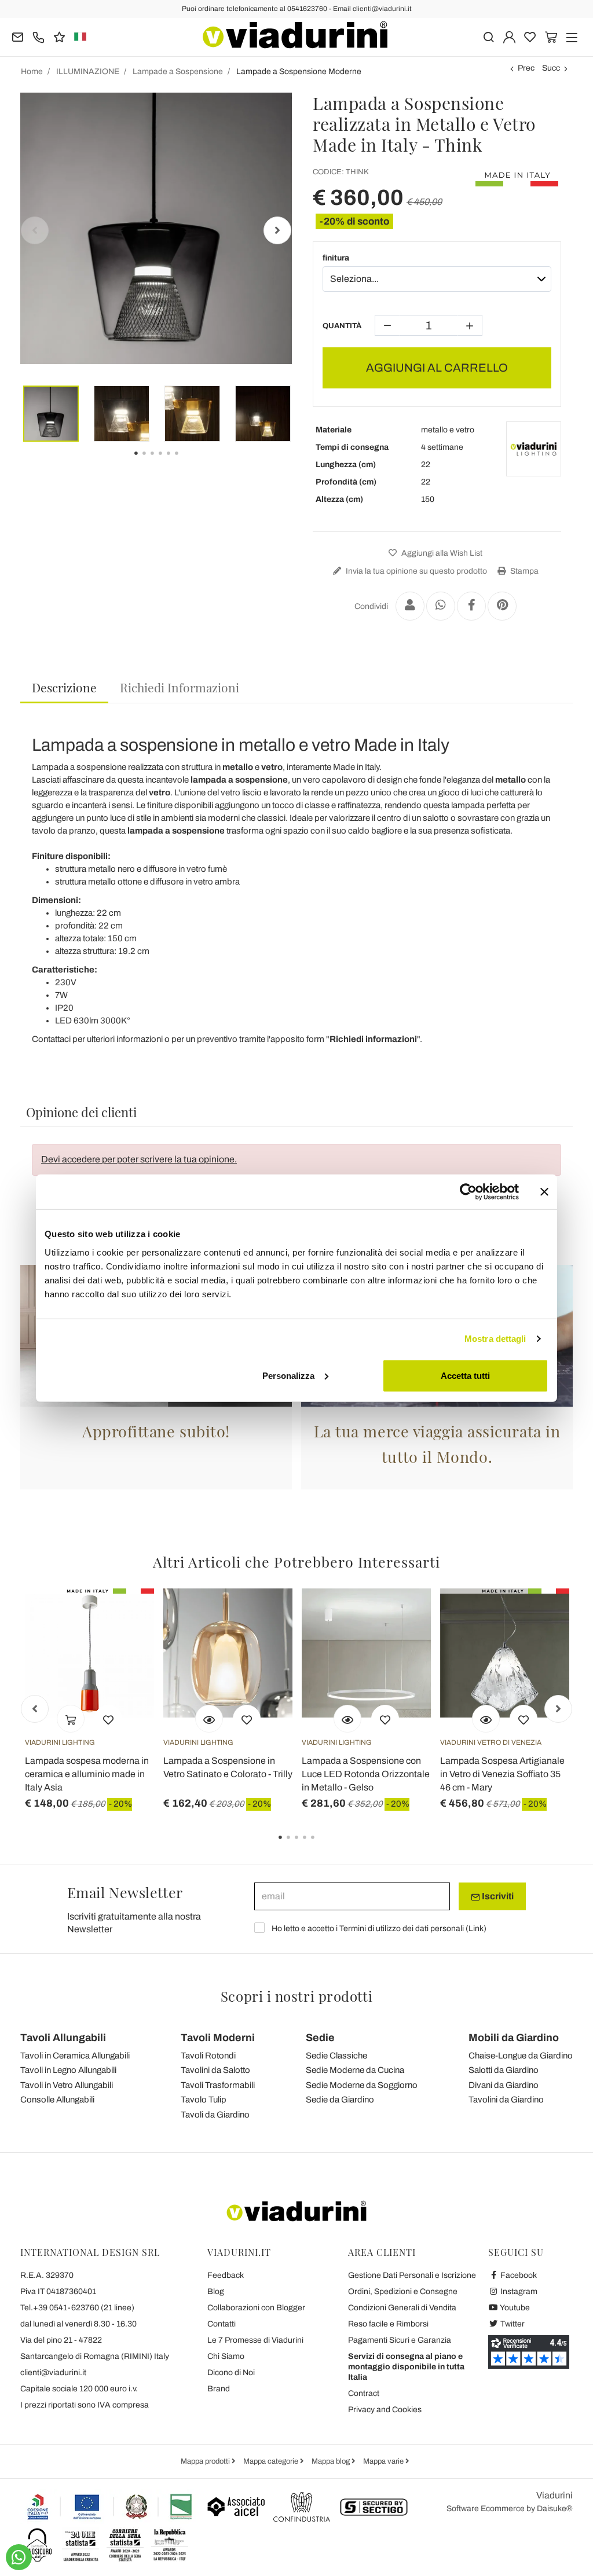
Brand (219, 2389)
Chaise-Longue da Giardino (521, 2056)
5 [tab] (323, 1845)
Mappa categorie (272, 2461)
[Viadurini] (295, 35)
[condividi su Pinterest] (502, 606)
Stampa (524, 571)
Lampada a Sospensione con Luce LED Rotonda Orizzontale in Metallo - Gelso (366, 1774)
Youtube (514, 2308)
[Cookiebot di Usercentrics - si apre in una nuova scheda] (468, 1192)
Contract (364, 2393)
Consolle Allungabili (57, 2100)
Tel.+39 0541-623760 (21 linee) (77, 2308)
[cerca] (488, 36)
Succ (551, 68)
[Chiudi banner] (544, 1192)
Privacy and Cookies (385, 2410)
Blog (216, 2291)
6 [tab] (186, 461)
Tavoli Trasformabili (218, 2085)
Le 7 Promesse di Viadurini (255, 2340)
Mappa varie (384, 2461)
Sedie (320, 2038)
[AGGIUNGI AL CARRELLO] (71, 1719)
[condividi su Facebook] (471, 606)
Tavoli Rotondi (208, 2056)
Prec (526, 68)
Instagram (518, 2291)
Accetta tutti (465, 1375)
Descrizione (64, 687)
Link (476, 1929)
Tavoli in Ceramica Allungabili (75, 2056)
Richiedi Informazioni (180, 687)
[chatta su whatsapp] (19, 2557)
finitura (336, 258)
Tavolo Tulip (204, 2100)
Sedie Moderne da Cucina (355, 2070)
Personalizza (288, 1375)
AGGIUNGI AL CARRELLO (437, 368)
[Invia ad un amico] (410, 606)
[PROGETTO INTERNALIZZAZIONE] (110, 2507)
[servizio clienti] (39, 36)
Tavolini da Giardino (506, 2100)
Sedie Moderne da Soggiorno (362, 2085)
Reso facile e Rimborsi (388, 2324)
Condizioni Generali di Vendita (402, 2308)
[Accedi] (509, 36)
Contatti (222, 2324)
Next (277, 230)
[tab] (64, 688)
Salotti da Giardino (504, 2070)
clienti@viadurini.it (53, 2373)
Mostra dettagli (495, 1339)
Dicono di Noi (231, 2373)
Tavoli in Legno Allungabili (68, 2070)
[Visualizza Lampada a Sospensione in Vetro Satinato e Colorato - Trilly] (209, 1719)
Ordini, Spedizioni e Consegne (403, 2291)
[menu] (572, 36)
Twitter (512, 2324)
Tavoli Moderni (218, 2038)
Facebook (518, 2275)
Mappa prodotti (206, 2461)
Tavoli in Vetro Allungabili (67, 2085)
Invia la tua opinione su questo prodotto (416, 571)
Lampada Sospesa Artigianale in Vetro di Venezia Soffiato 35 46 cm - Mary (502, 1774)
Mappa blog (332, 2461)
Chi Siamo (226, 2356)
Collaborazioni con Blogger (256, 2308)
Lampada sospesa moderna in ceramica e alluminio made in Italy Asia (87, 1774)
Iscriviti (497, 1896)
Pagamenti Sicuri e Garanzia (400, 2340)
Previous (35, 230)
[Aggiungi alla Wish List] (108, 1719)
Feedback (226, 2275)
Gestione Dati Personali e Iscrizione (412, 2275)
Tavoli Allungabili (63, 2038)
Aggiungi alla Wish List (441, 553)
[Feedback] (59, 36)
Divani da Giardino (504, 2085)
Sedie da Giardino (340, 2100)
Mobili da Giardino (514, 2038)
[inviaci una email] (18, 36)
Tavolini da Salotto (215, 2070)
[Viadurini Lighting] (534, 449)
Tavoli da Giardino (215, 2115)
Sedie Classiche (336, 2056)
